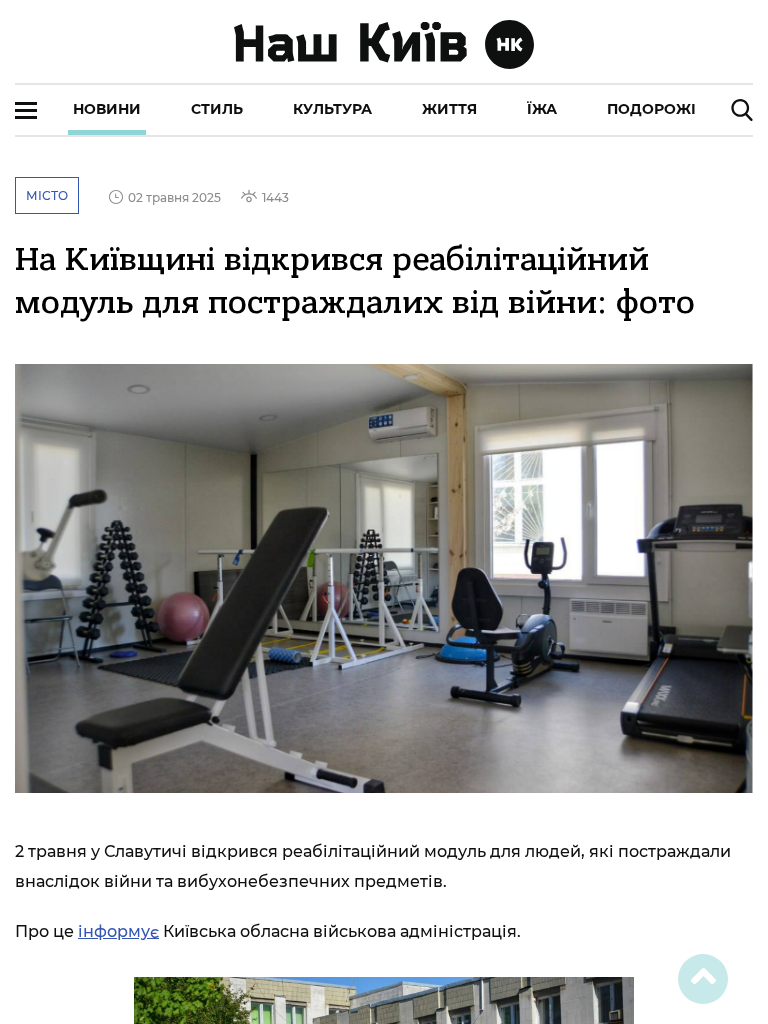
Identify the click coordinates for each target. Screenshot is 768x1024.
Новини (107, 109)
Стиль (217, 109)
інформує (118, 931)
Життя (449, 109)
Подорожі (651, 109)
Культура (332, 109)
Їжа (542, 109)
